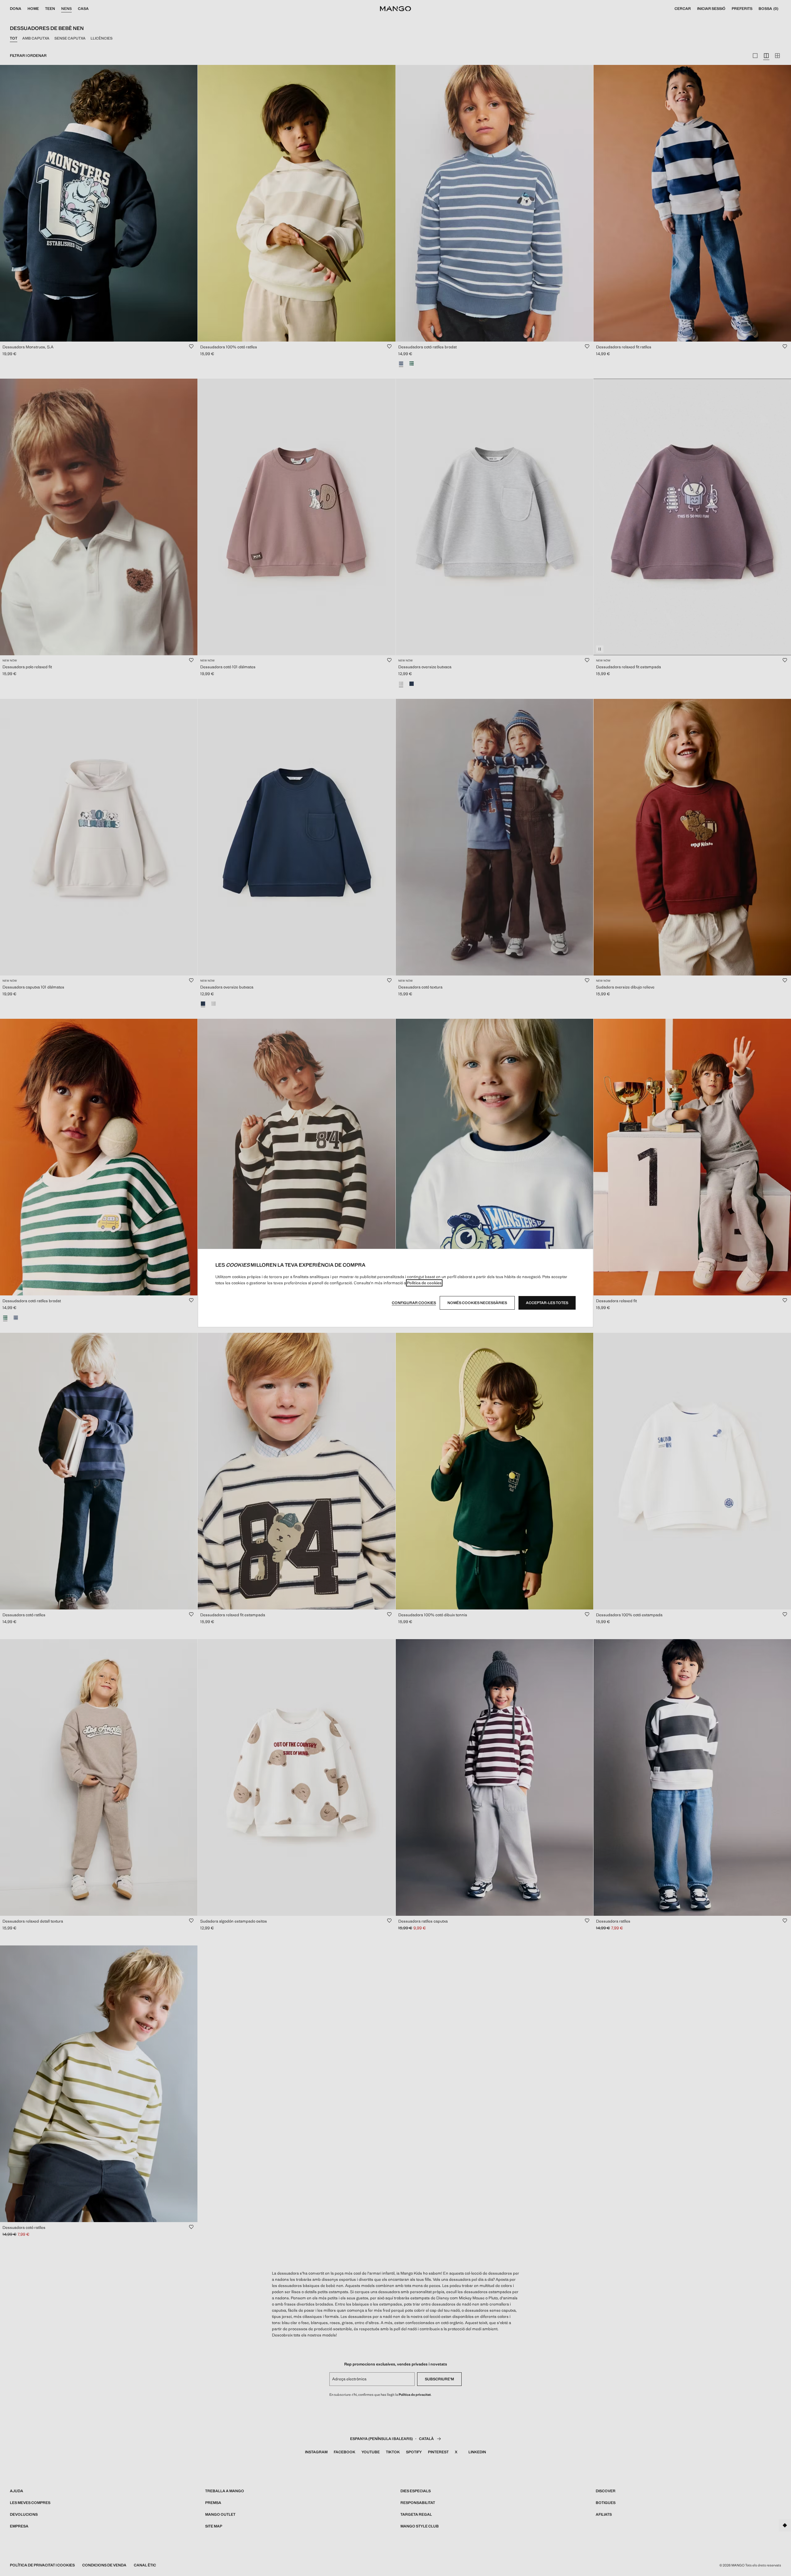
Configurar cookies (414, 1303)
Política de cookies (424, 1283)
